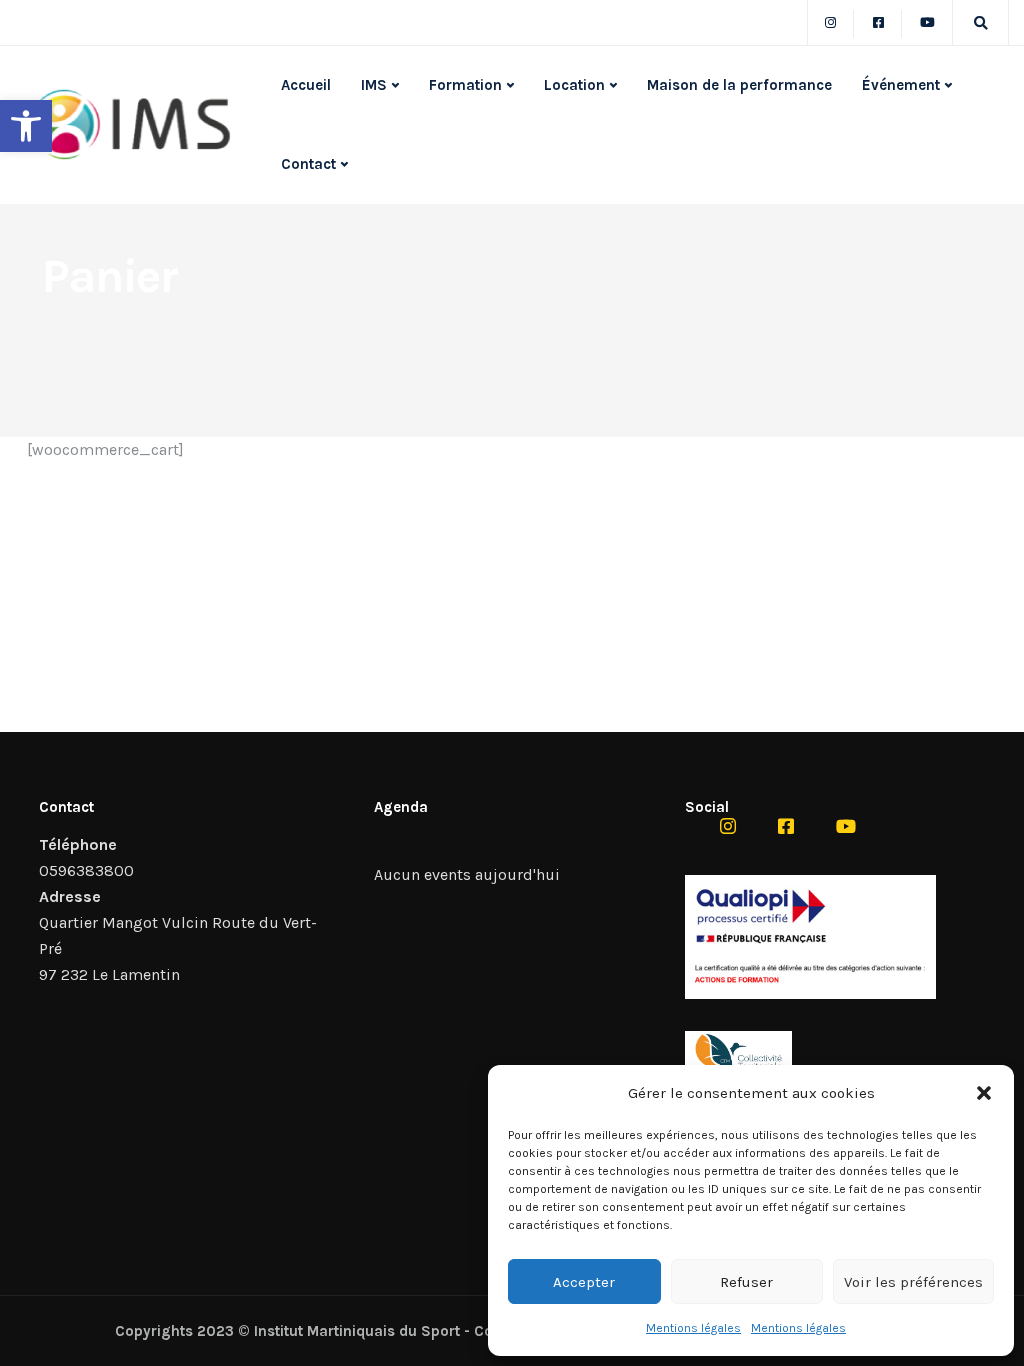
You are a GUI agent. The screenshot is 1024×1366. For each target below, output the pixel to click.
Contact (308, 164)
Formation (465, 85)
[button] (26, 126)
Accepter (584, 1282)
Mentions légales (693, 1328)
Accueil (306, 85)
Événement (901, 85)
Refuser (746, 1282)
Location (574, 85)
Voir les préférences (913, 1282)
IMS (374, 85)
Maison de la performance (739, 85)
